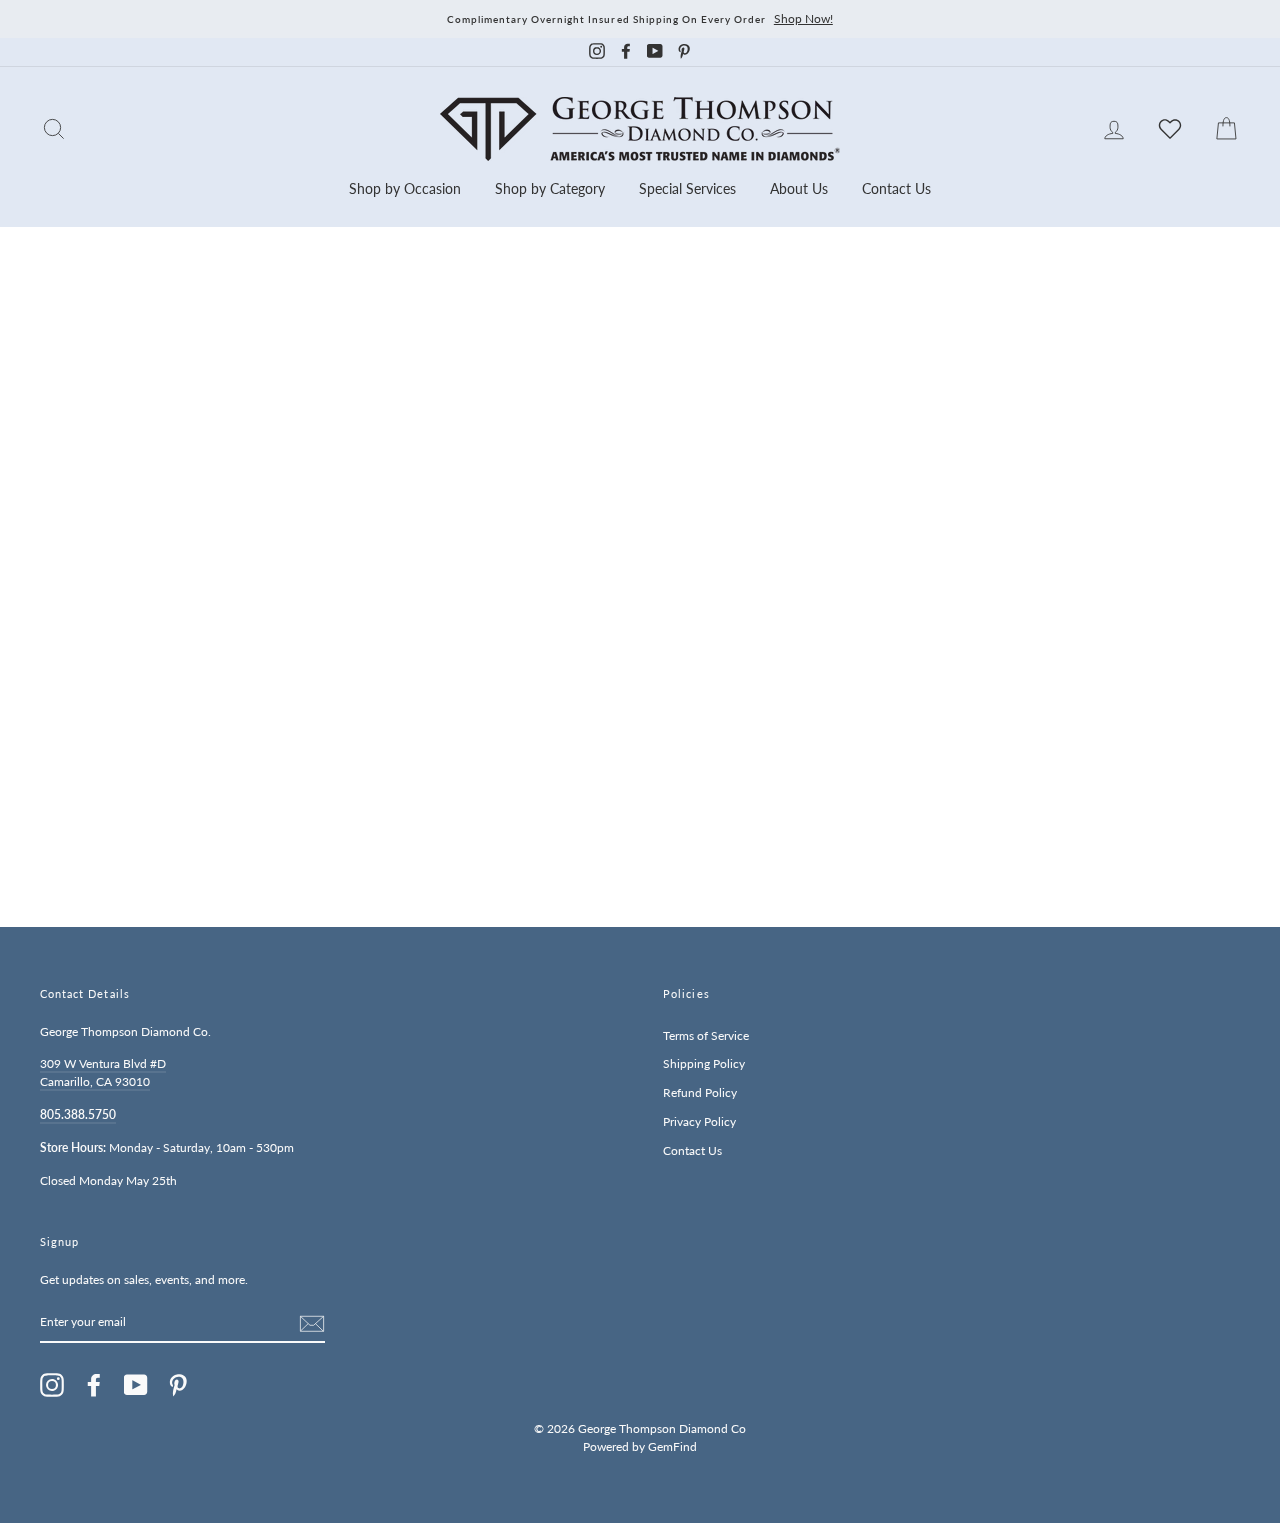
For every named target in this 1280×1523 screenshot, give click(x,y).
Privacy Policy (699, 1121)
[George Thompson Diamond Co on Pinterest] (178, 1385)
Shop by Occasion (405, 188)
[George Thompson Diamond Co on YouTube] (136, 1385)
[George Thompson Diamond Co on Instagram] (52, 1385)
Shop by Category (550, 188)
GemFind (672, 1446)
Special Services (687, 188)
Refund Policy (700, 1092)
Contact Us (896, 188)
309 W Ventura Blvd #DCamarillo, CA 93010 (103, 1072)
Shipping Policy (704, 1063)
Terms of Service (706, 1035)
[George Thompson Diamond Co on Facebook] (94, 1385)
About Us (799, 188)
